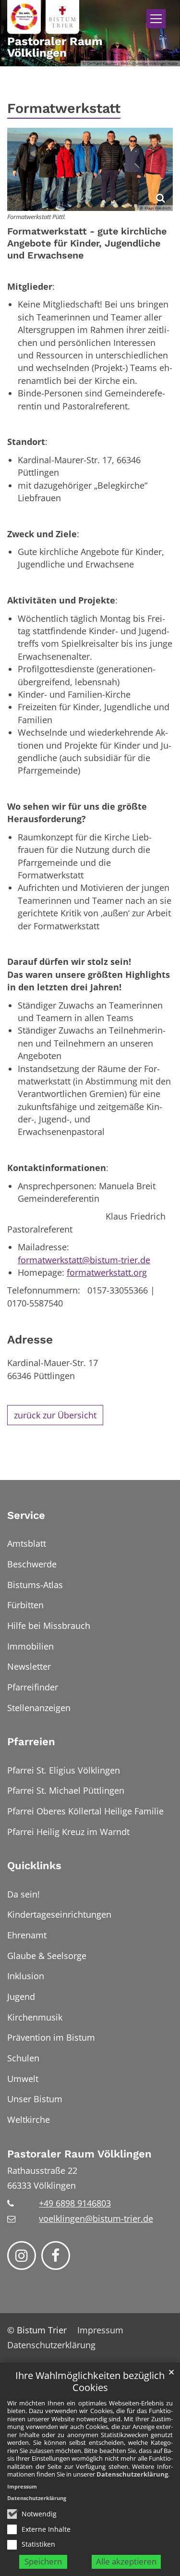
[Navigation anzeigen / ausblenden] (156, 19)
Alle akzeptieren (126, 2561)
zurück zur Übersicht (55, 1415)
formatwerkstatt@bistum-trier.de (84, 1260)
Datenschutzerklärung (132, 2474)
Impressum (22, 2486)
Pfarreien (31, 1742)
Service (26, 1515)
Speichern (43, 2561)
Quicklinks (34, 1866)
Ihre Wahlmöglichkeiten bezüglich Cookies (90, 2382)
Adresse (30, 1339)
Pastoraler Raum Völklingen (79, 2154)
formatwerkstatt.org (107, 1272)
